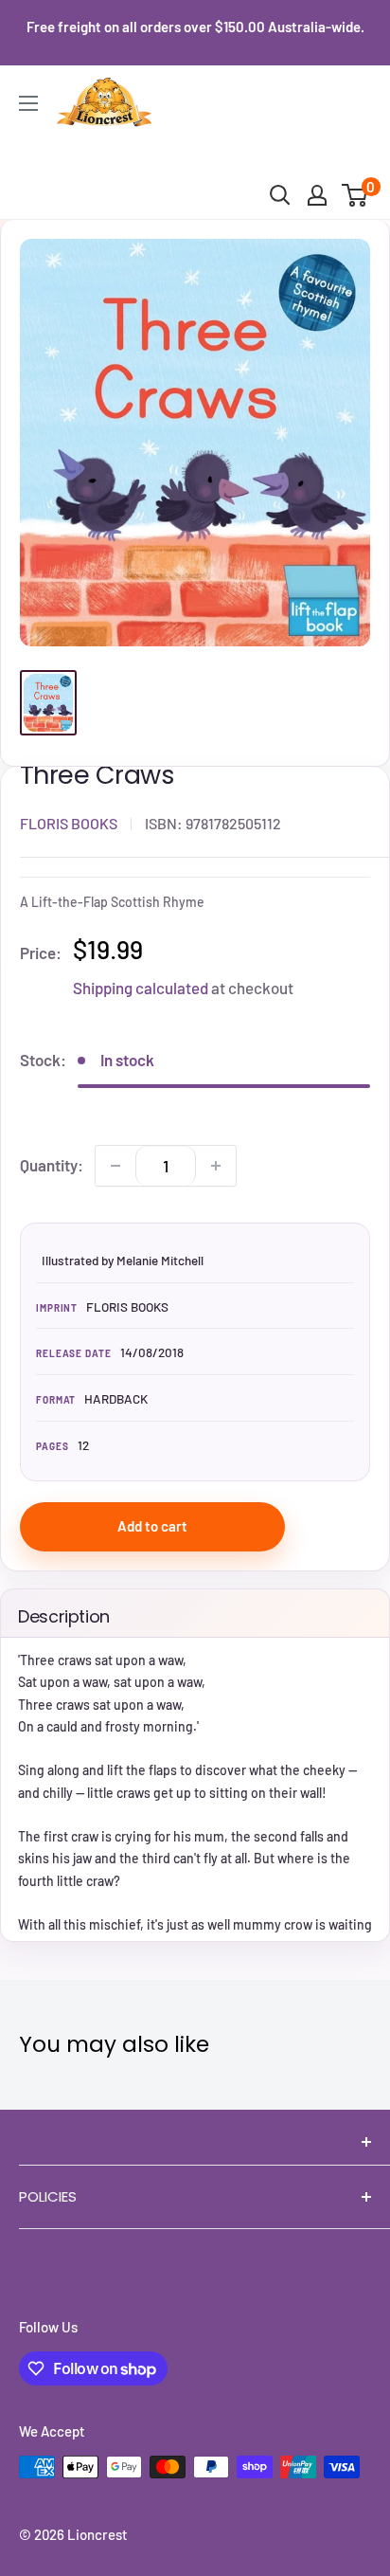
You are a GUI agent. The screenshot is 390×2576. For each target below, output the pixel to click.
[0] (355, 195)
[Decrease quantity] (115, 1166)
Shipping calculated (141, 988)
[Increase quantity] (216, 1166)
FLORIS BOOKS (69, 823)
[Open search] (280, 195)
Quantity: (52, 1165)
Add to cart (152, 1526)
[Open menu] (28, 103)
